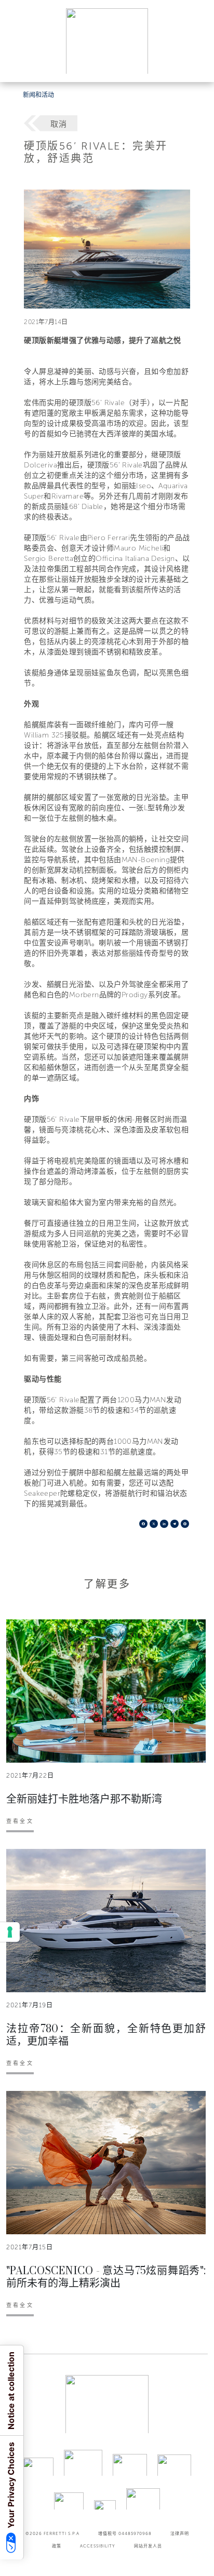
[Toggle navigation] (194, 64)
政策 (57, 2546)
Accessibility (98, 2546)
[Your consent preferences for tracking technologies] (10, 1932)
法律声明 (180, 2533)
